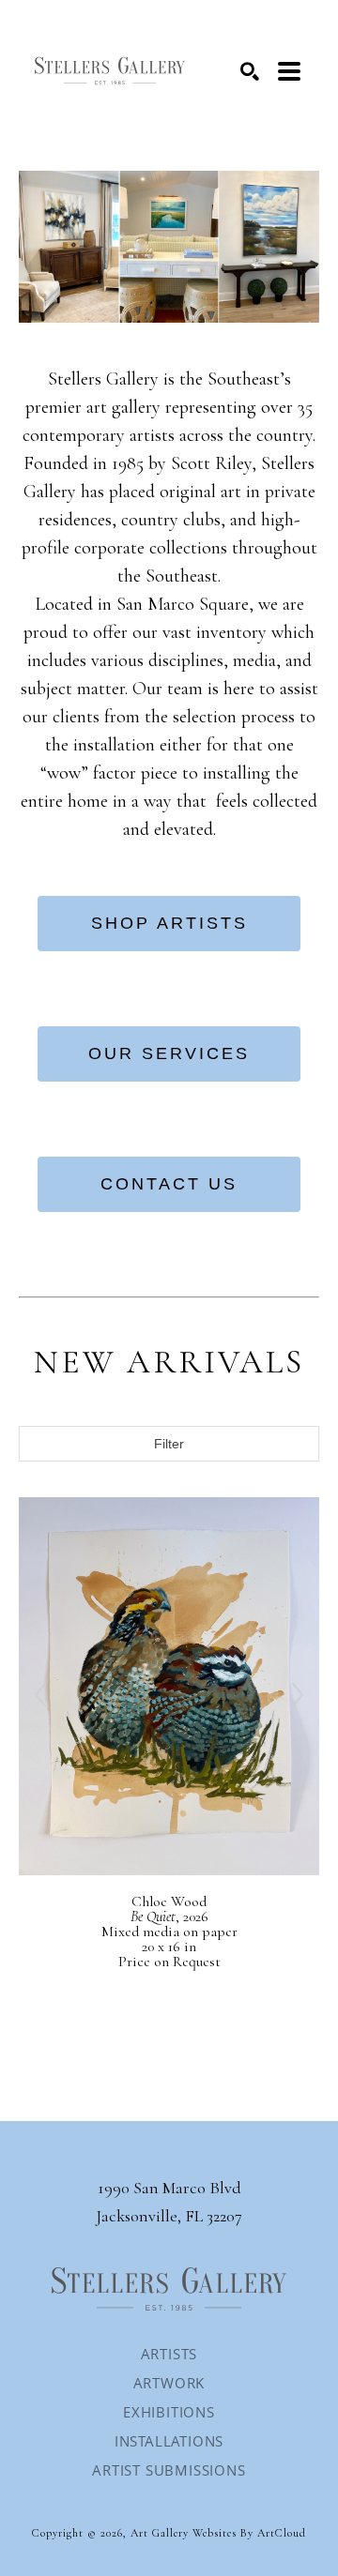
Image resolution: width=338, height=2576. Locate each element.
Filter (169, 1444)
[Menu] (289, 71)
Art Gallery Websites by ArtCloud (218, 2533)
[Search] (250, 71)
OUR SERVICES (169, 1053)
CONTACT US (169, 1184)
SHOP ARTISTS (169, 923)
